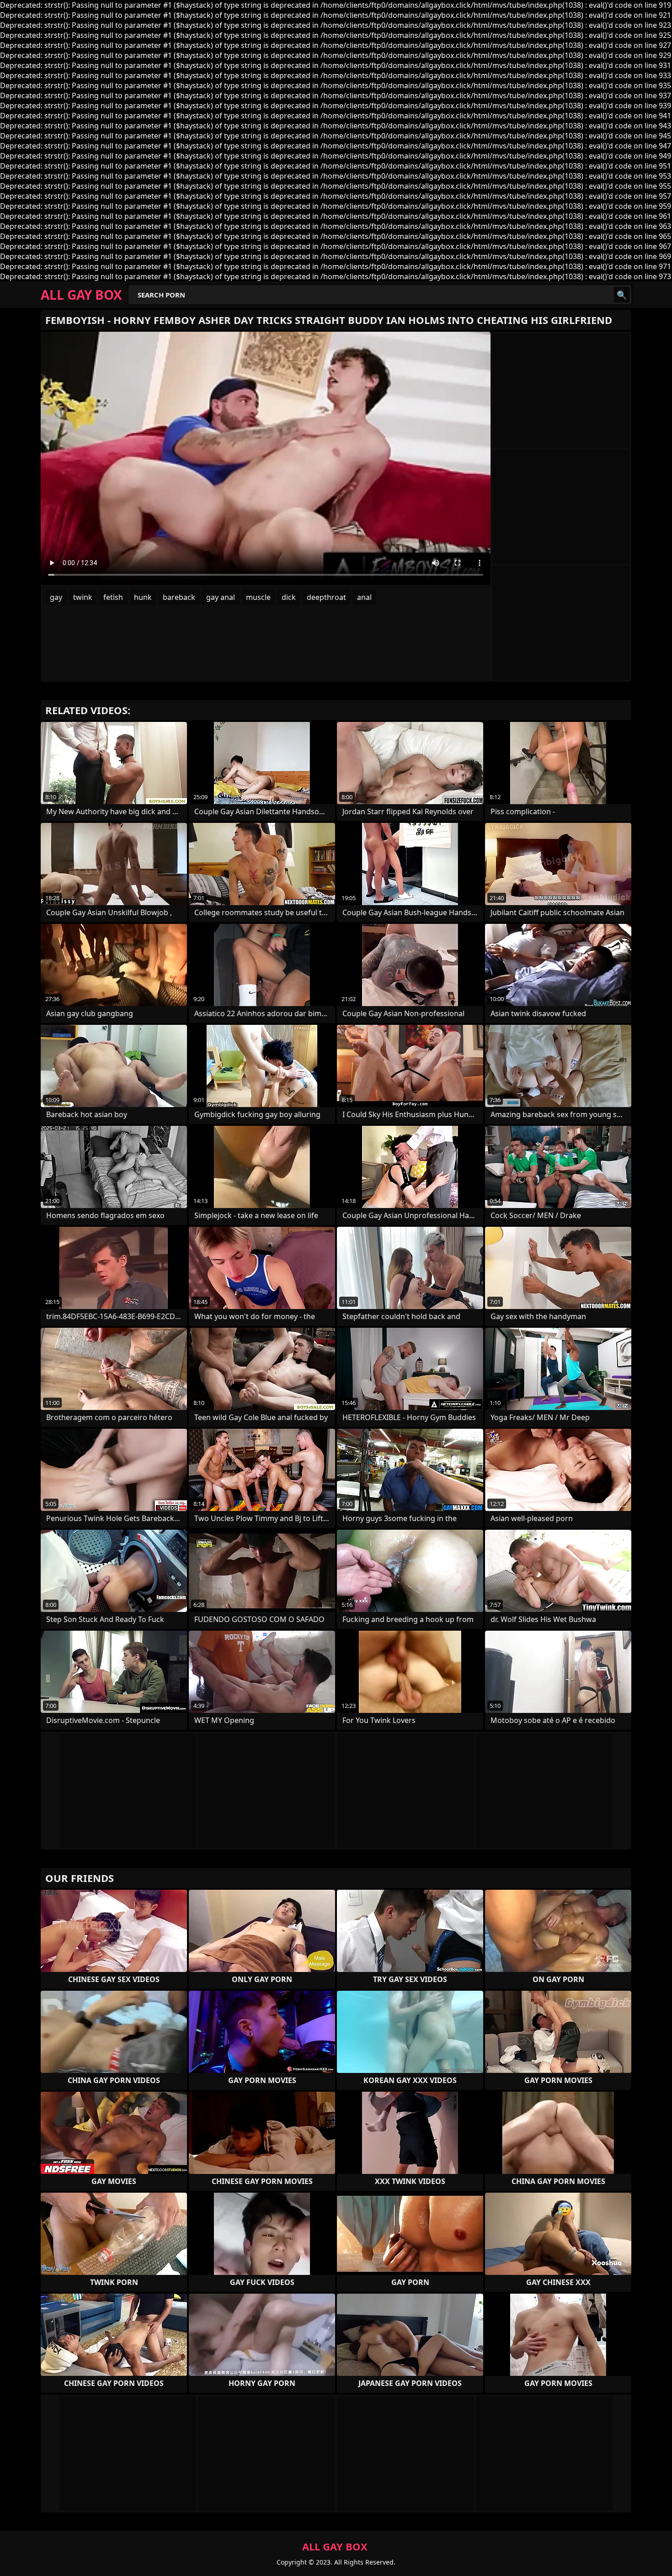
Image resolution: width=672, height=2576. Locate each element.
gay (56, 597)
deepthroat (326, 597)
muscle (258, 597)
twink (83, 597)
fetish (113, 597)
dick (289, 597)
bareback (179, 597)
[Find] (622, 295)
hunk (143, 597)
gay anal (221, 597)
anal (364, 597)
